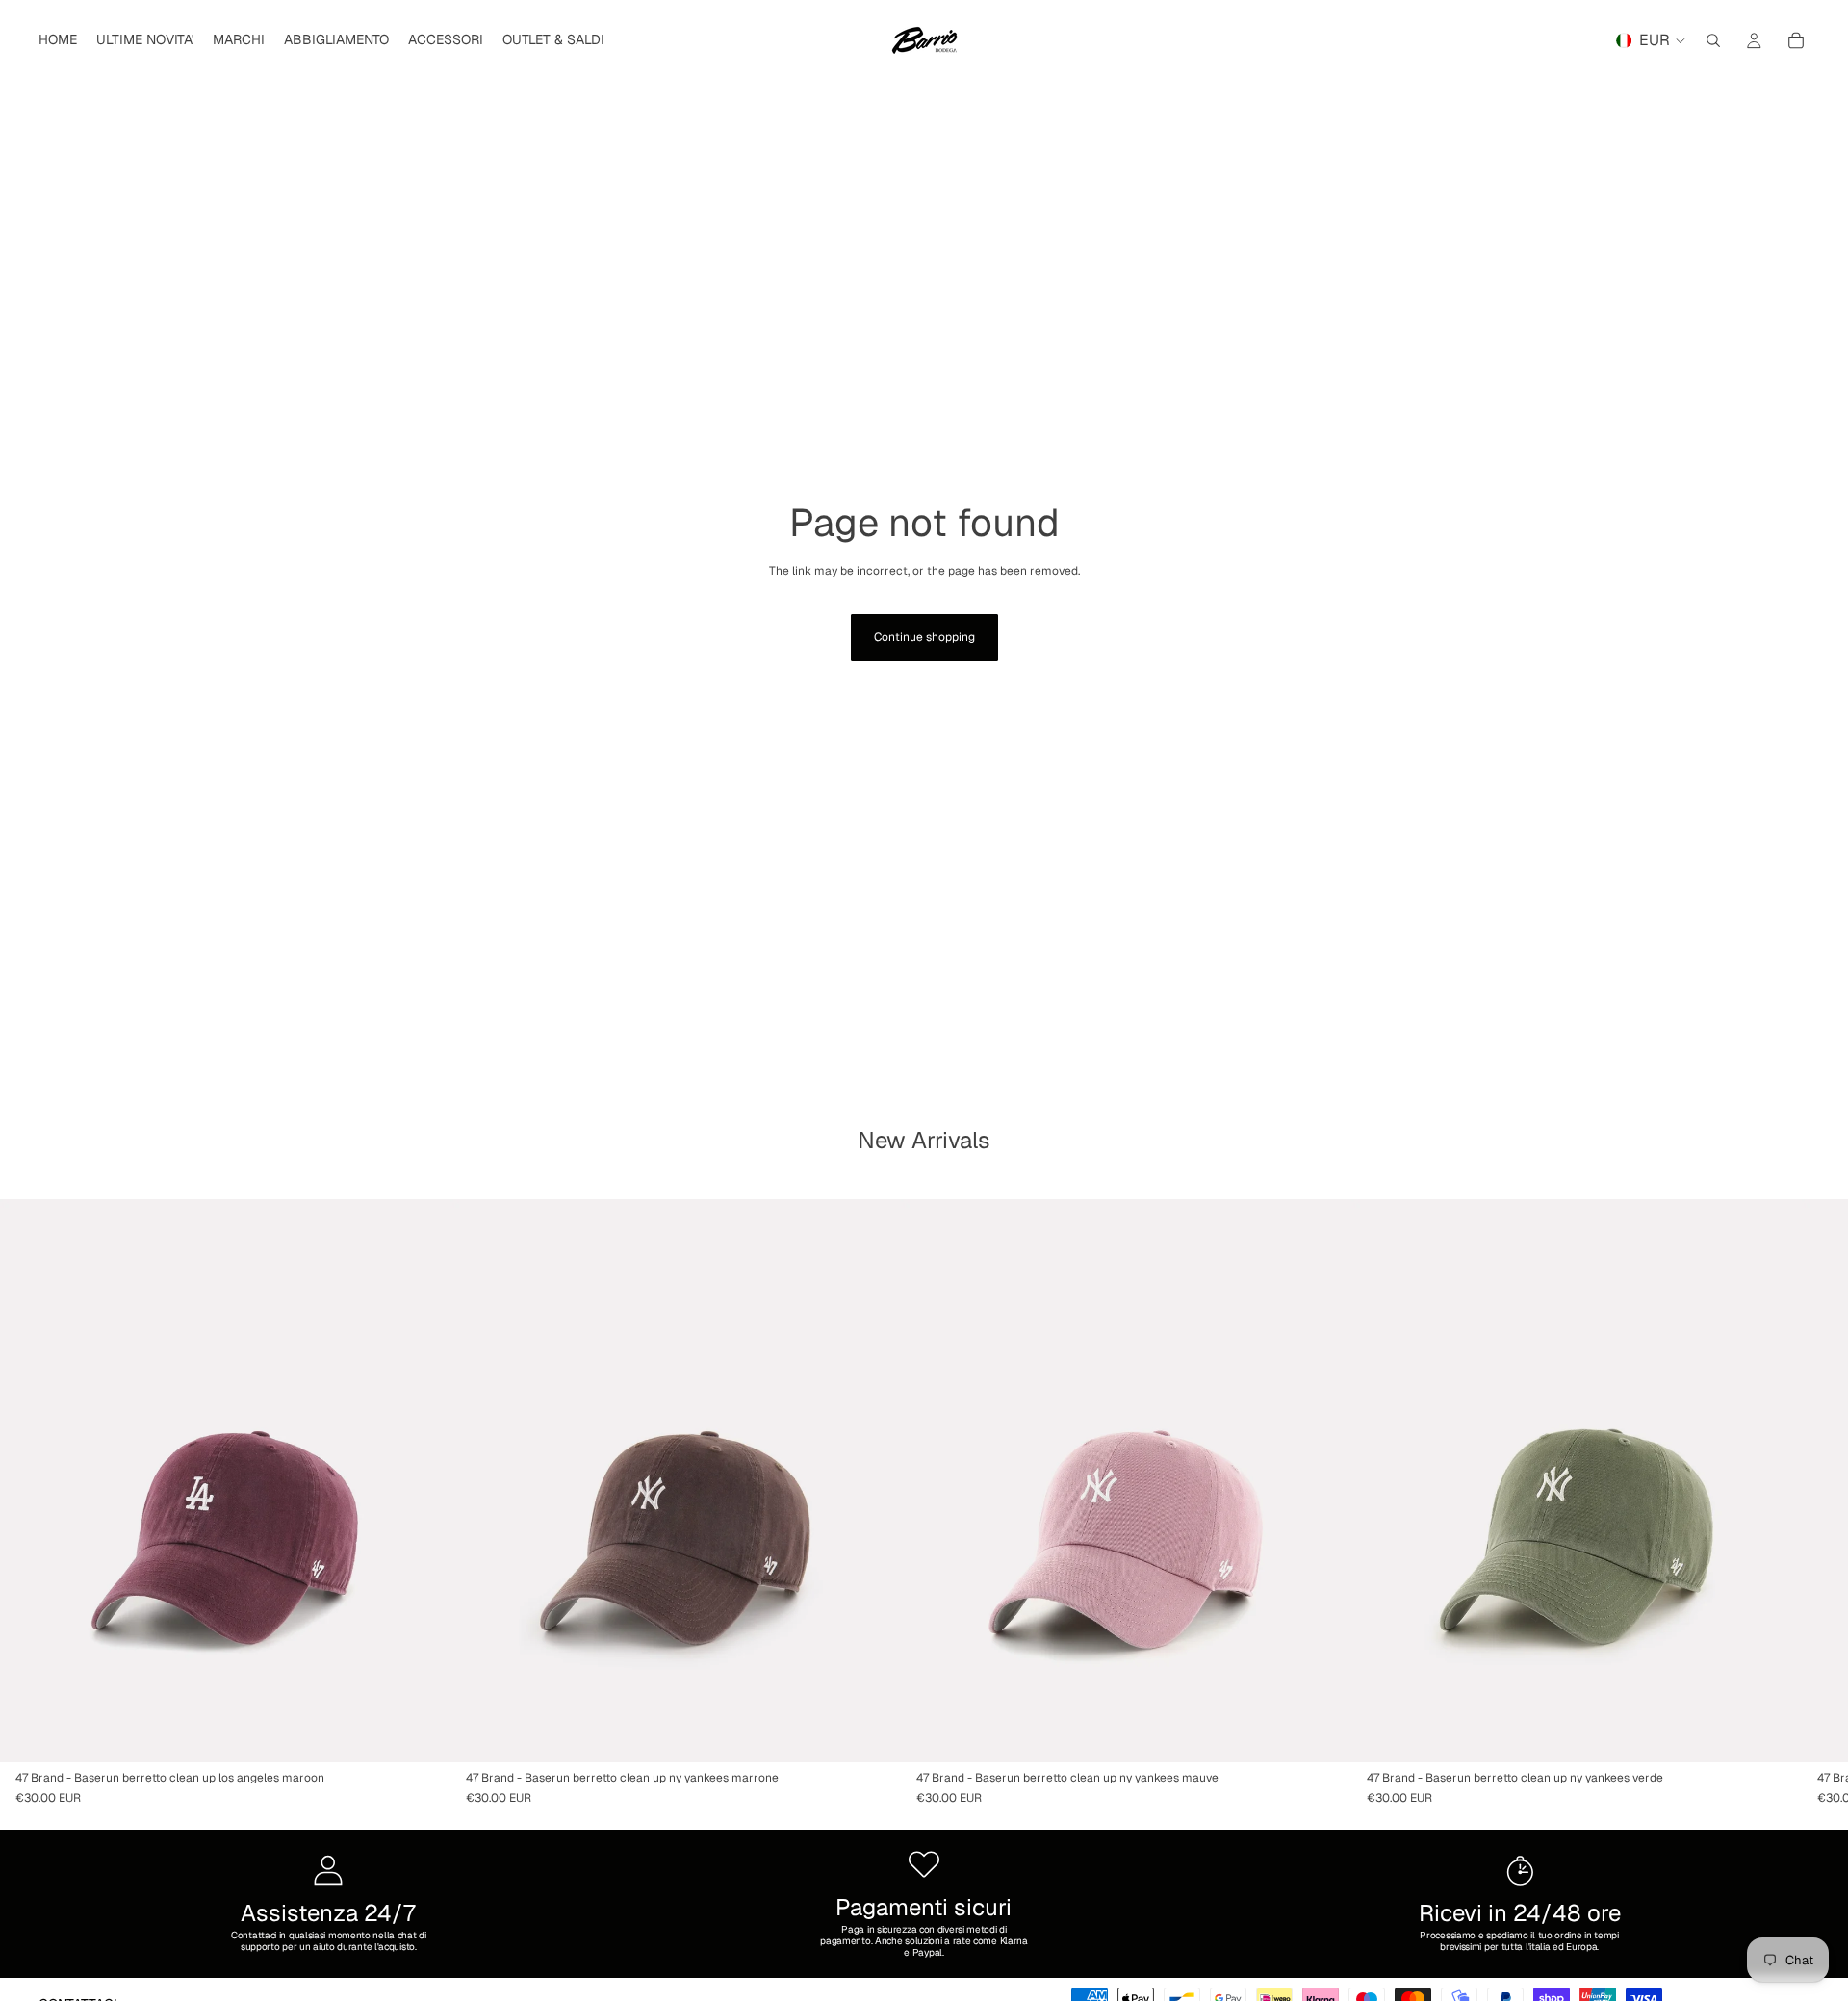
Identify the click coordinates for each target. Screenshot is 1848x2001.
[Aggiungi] (421, 1732)
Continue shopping (924, 637)
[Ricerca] (1713, 40)
